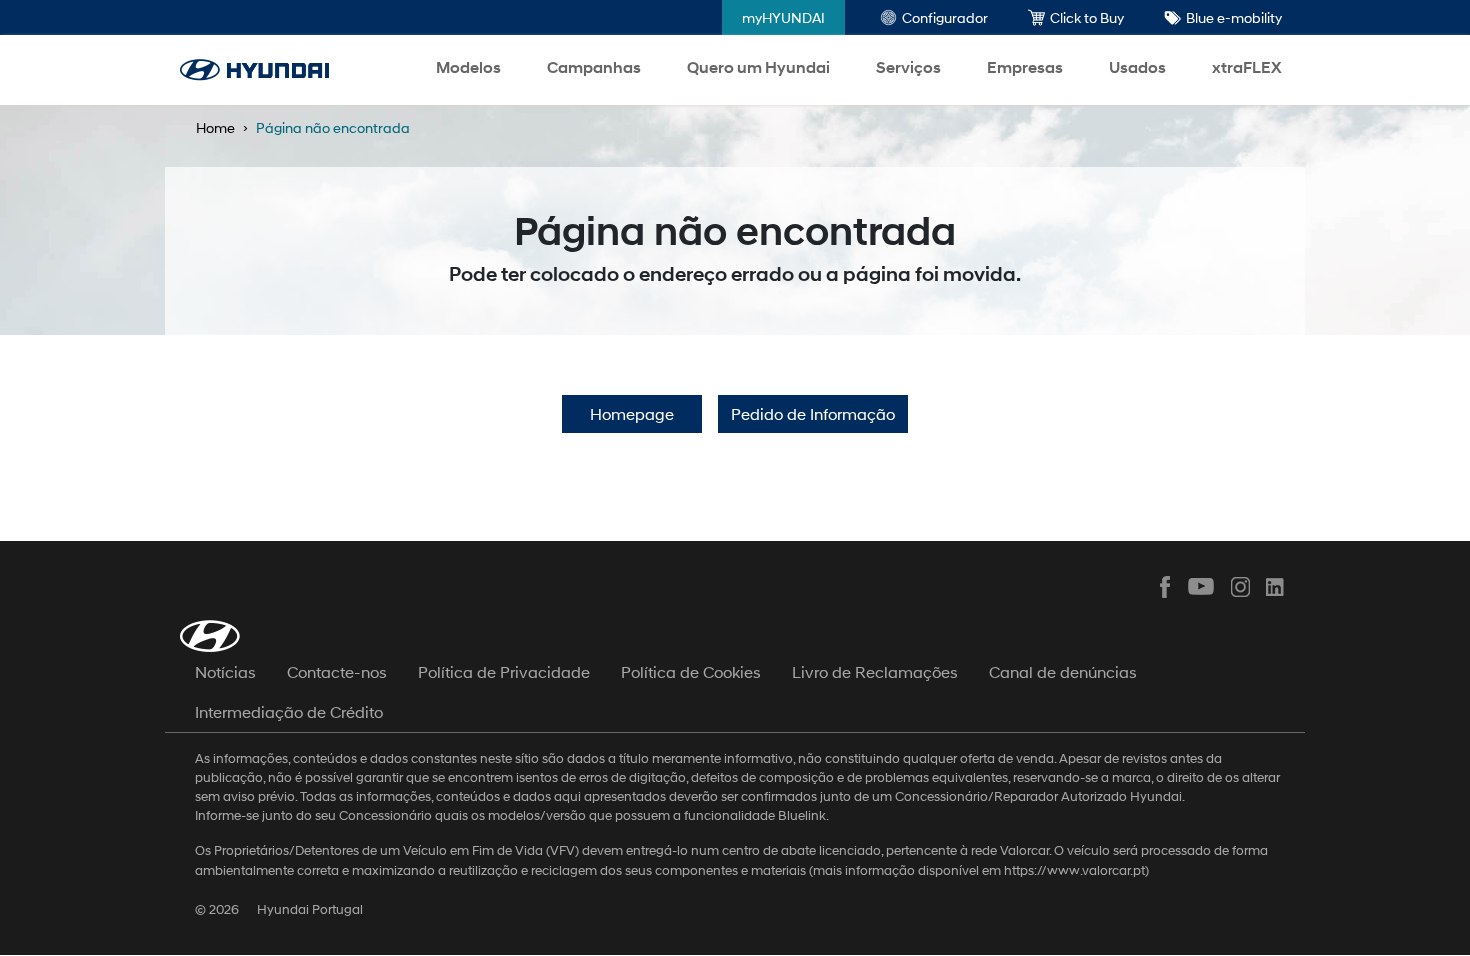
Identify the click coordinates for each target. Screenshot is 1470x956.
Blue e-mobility (1234, 17)
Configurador (945, 17)
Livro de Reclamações (875, 671)
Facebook (1165, 587)
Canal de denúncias (1063, 671)
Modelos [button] (468, 67)
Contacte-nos (337, 671)
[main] (735, 477)
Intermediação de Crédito (289, 711)
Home (215, 127)
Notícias (225, 671)
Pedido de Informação (813, 413)
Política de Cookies (691, 671)
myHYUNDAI (783, 17)
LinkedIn (1276, 587)
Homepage (632, 413)
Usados (1137, 67)
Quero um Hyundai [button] (758, 67)
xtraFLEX (1247, 67)
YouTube (1202, 587)
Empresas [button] (1025, 67)
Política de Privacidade (504, 671)
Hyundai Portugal (310, 909)
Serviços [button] (908, 67)
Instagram (1239, 587)
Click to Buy (1087, 17)
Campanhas (594, 67)
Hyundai (254, 70)
